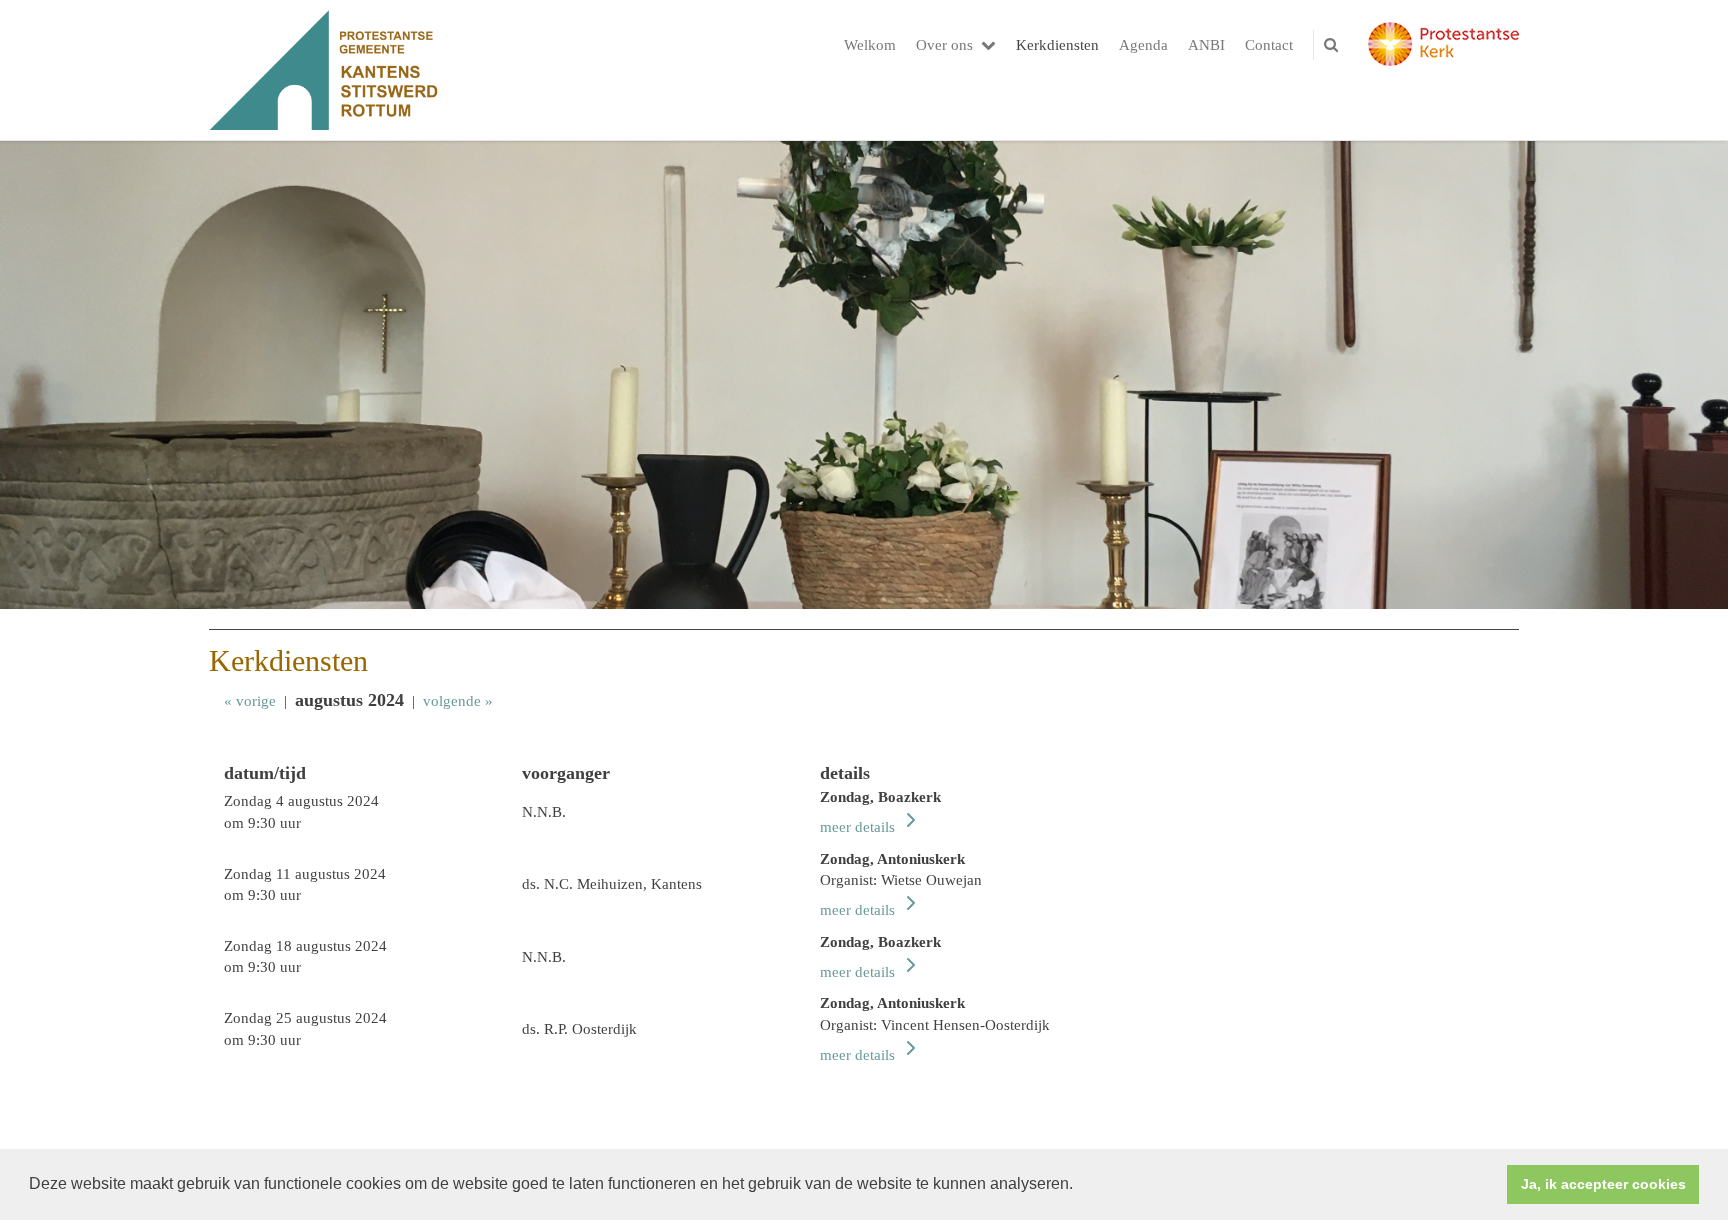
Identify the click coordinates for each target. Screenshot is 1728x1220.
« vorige (250, 701)
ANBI (1206, 45)
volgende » (458, 701)
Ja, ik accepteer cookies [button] (1603, 1184)
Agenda (1143, 45)
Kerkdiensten (1057, 45)
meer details (859, 827)
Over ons (944, 45)
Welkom (870, 45)
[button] (1080, 1186)
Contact (1269, 45)
